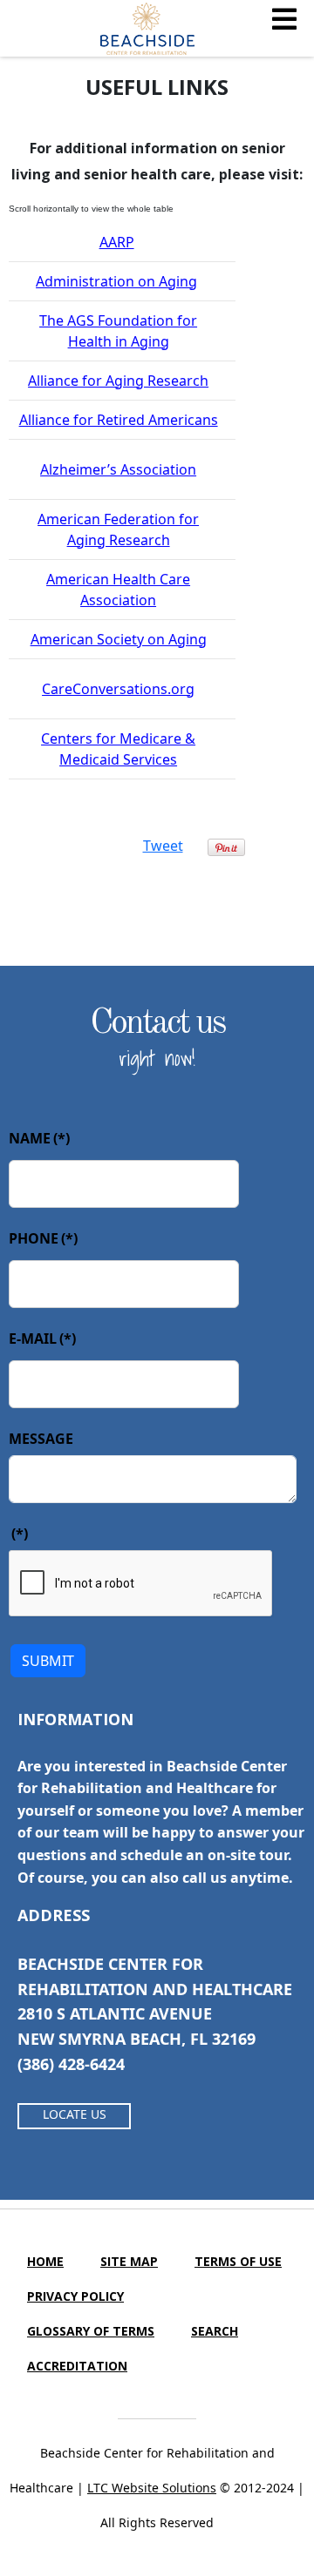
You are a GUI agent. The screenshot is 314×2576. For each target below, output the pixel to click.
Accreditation (77, 2366)
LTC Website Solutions (152, 2488)
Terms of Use (238, 2261)
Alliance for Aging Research (118, 381)
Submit (48, 1661)
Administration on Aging (116, 281)
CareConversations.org (118, 689)
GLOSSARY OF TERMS (91, 2331)
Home (45, 2261)
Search (215, 2331)
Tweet (163, 846)
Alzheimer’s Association (118, 469)
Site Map (129, 2261)
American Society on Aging (119, 639)
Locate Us (75, 2114)
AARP (117, 242)
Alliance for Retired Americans (119, 420)
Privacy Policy (75, 2296)
